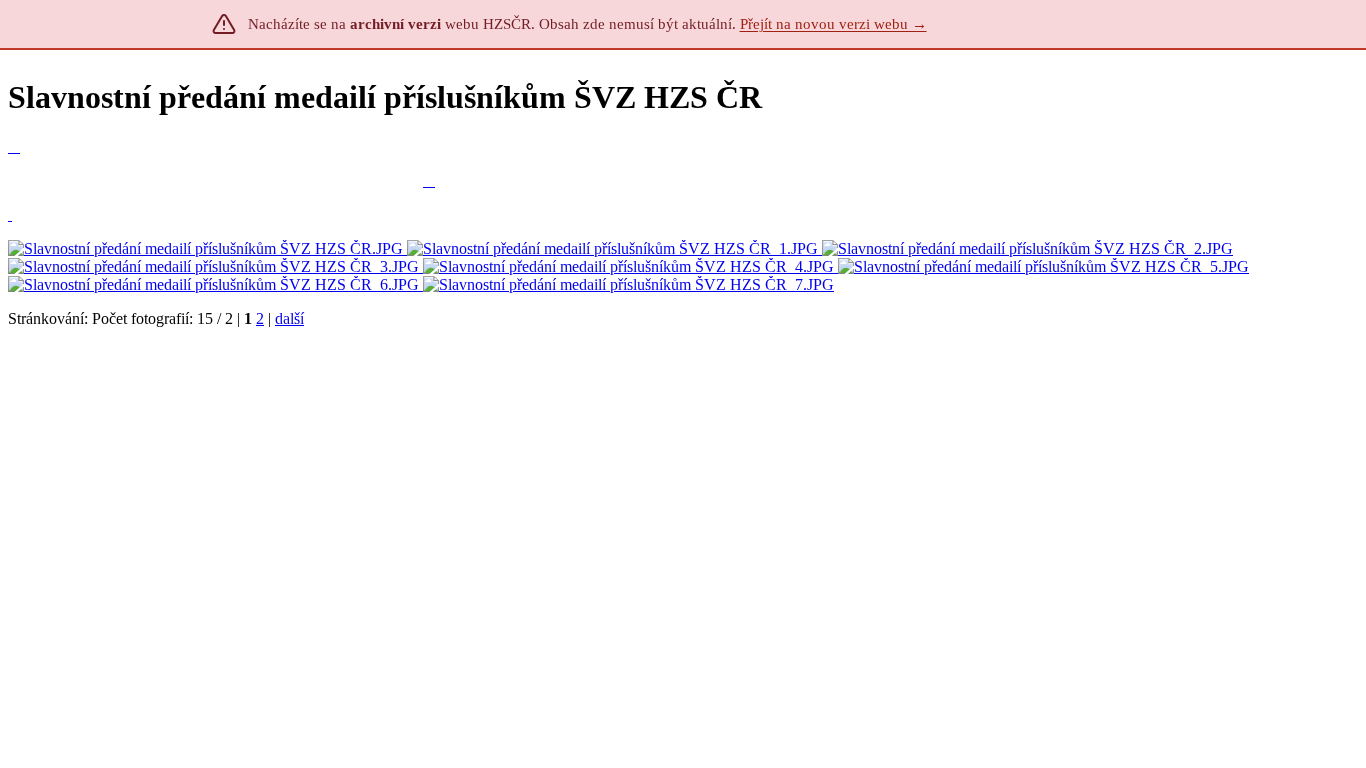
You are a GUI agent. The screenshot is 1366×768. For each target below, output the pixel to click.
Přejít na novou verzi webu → (833, 24)
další (289, 318)
